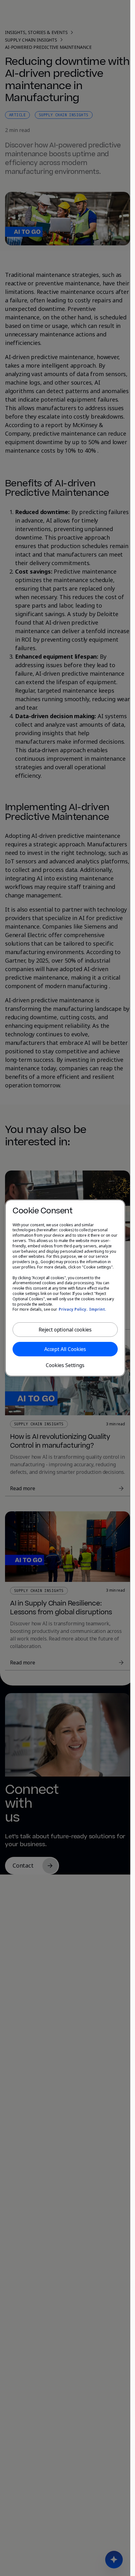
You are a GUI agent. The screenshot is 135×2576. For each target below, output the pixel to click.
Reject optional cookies (65, 1330)
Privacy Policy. (73, 1309)
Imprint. (98, 1309)
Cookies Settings (65, 1365)
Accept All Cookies (65, 1349)
